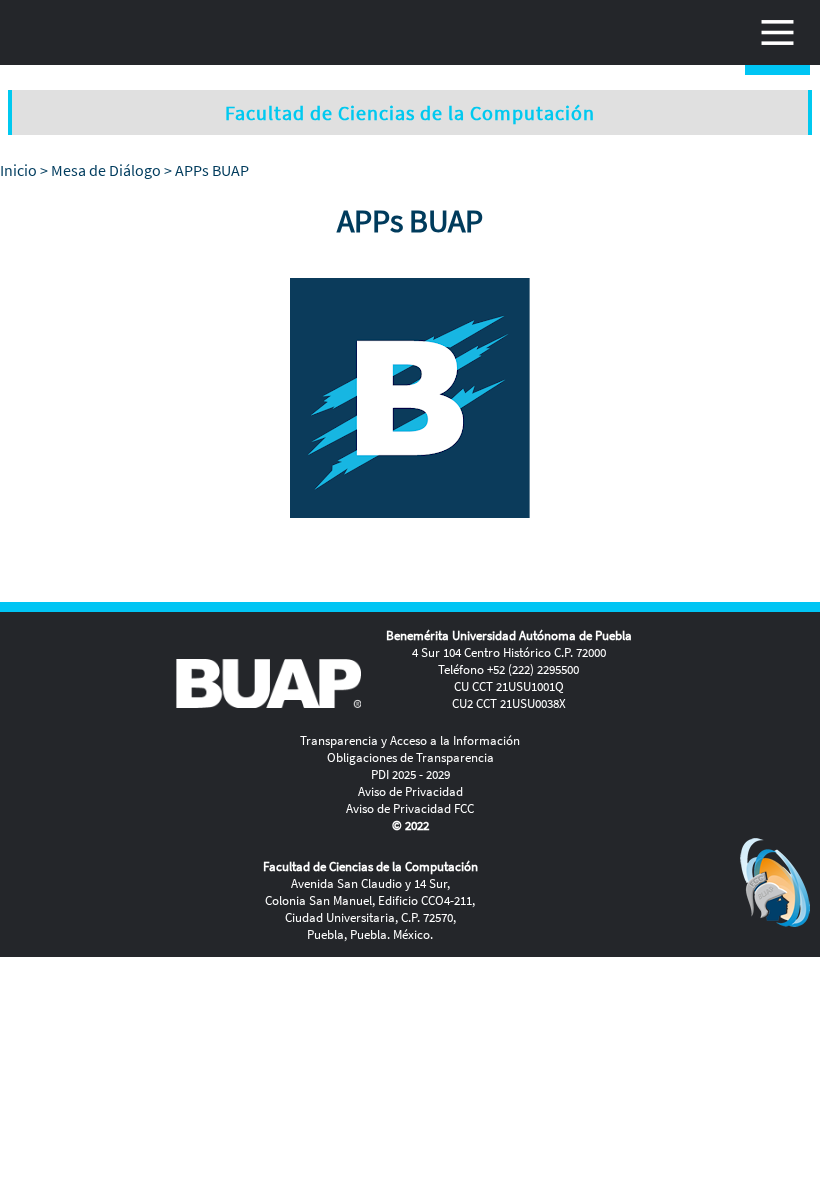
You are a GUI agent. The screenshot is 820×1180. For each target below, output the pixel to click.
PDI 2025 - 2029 (410, 774)
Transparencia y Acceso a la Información (410, 740)
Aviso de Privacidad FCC (410, 808)
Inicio (18, 170)
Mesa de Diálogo (106, 170)
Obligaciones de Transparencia (410, 757)
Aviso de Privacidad (410, 791)
